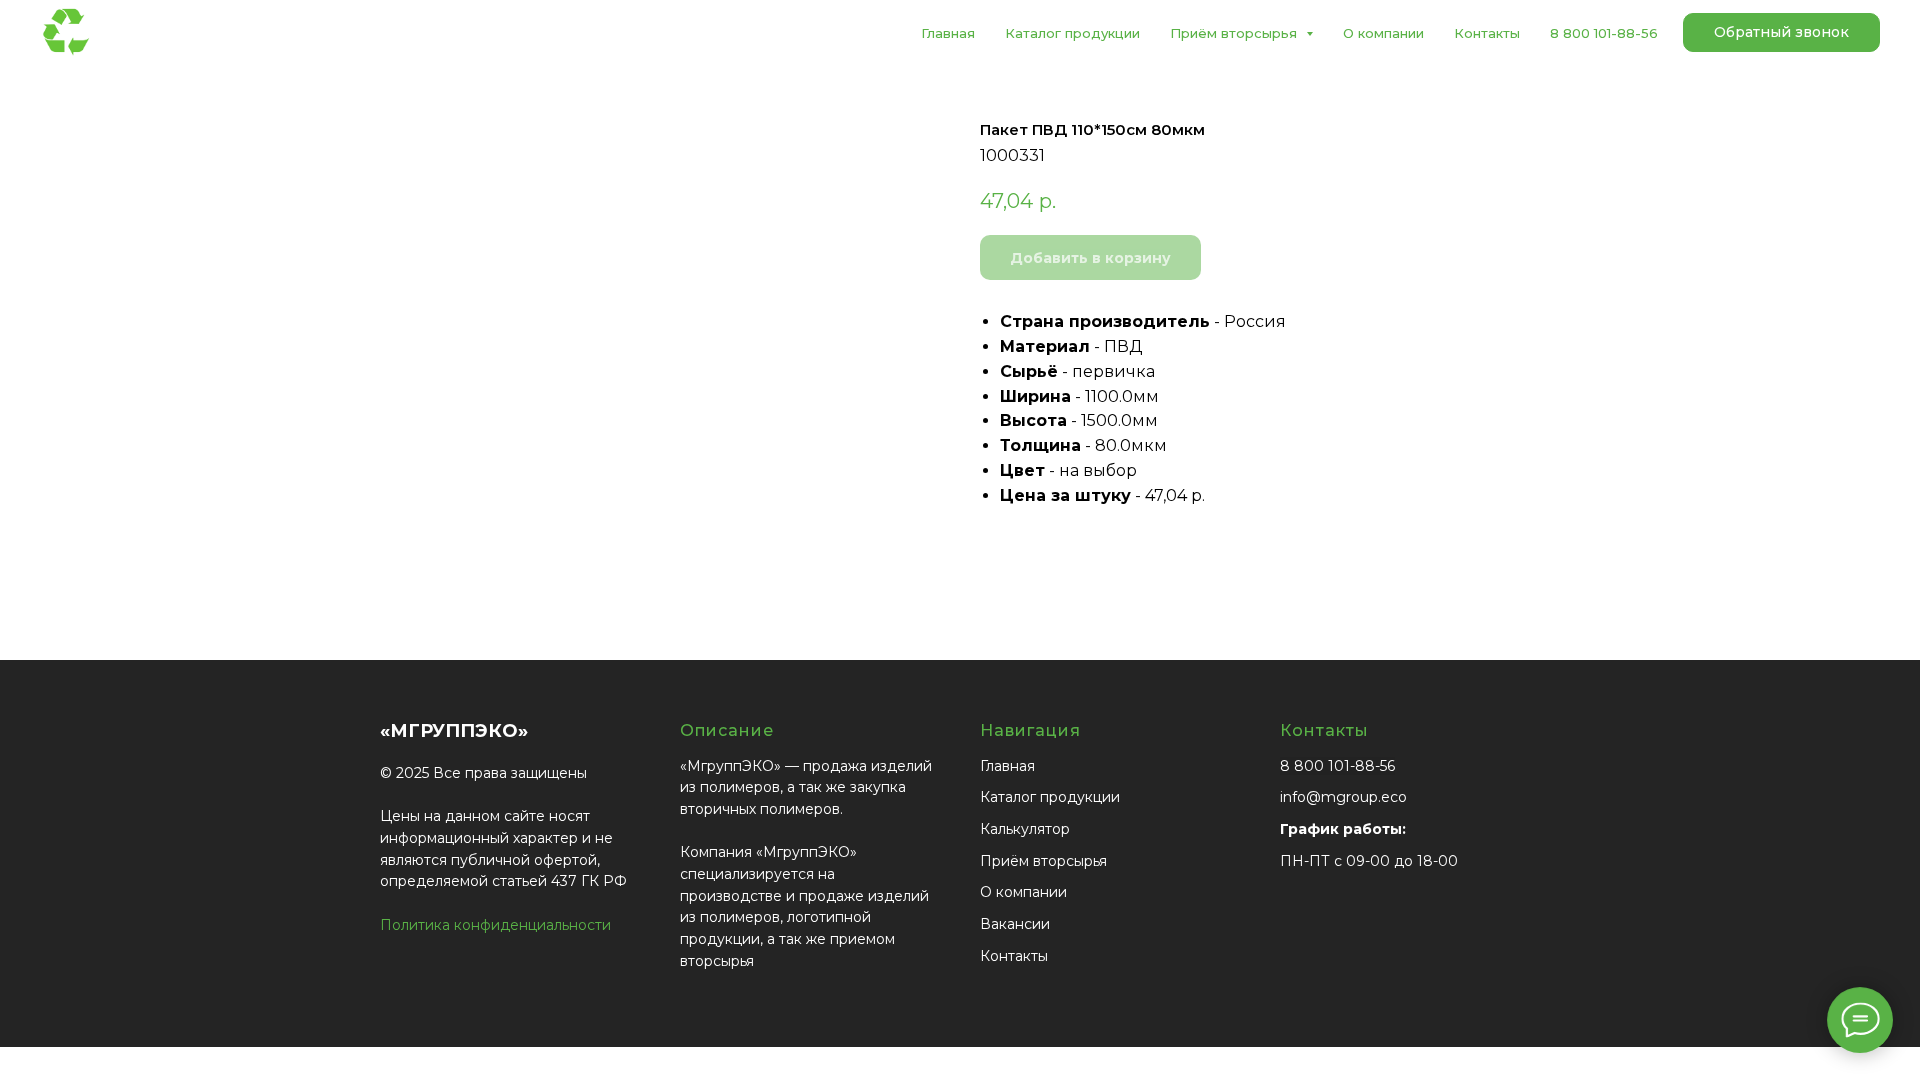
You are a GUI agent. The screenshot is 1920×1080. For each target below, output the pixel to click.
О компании (1383, 33)
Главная (948, 33)
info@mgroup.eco (1343, 797)
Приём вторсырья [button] (1235, 33)
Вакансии (1015, 924)
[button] (1781, 33)
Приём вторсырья (1043, 861)
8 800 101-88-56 (1604, 33)
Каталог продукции (1072, 33)
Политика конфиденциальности (495, 925)
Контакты (1487, 33)
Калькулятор (1025, 829)
